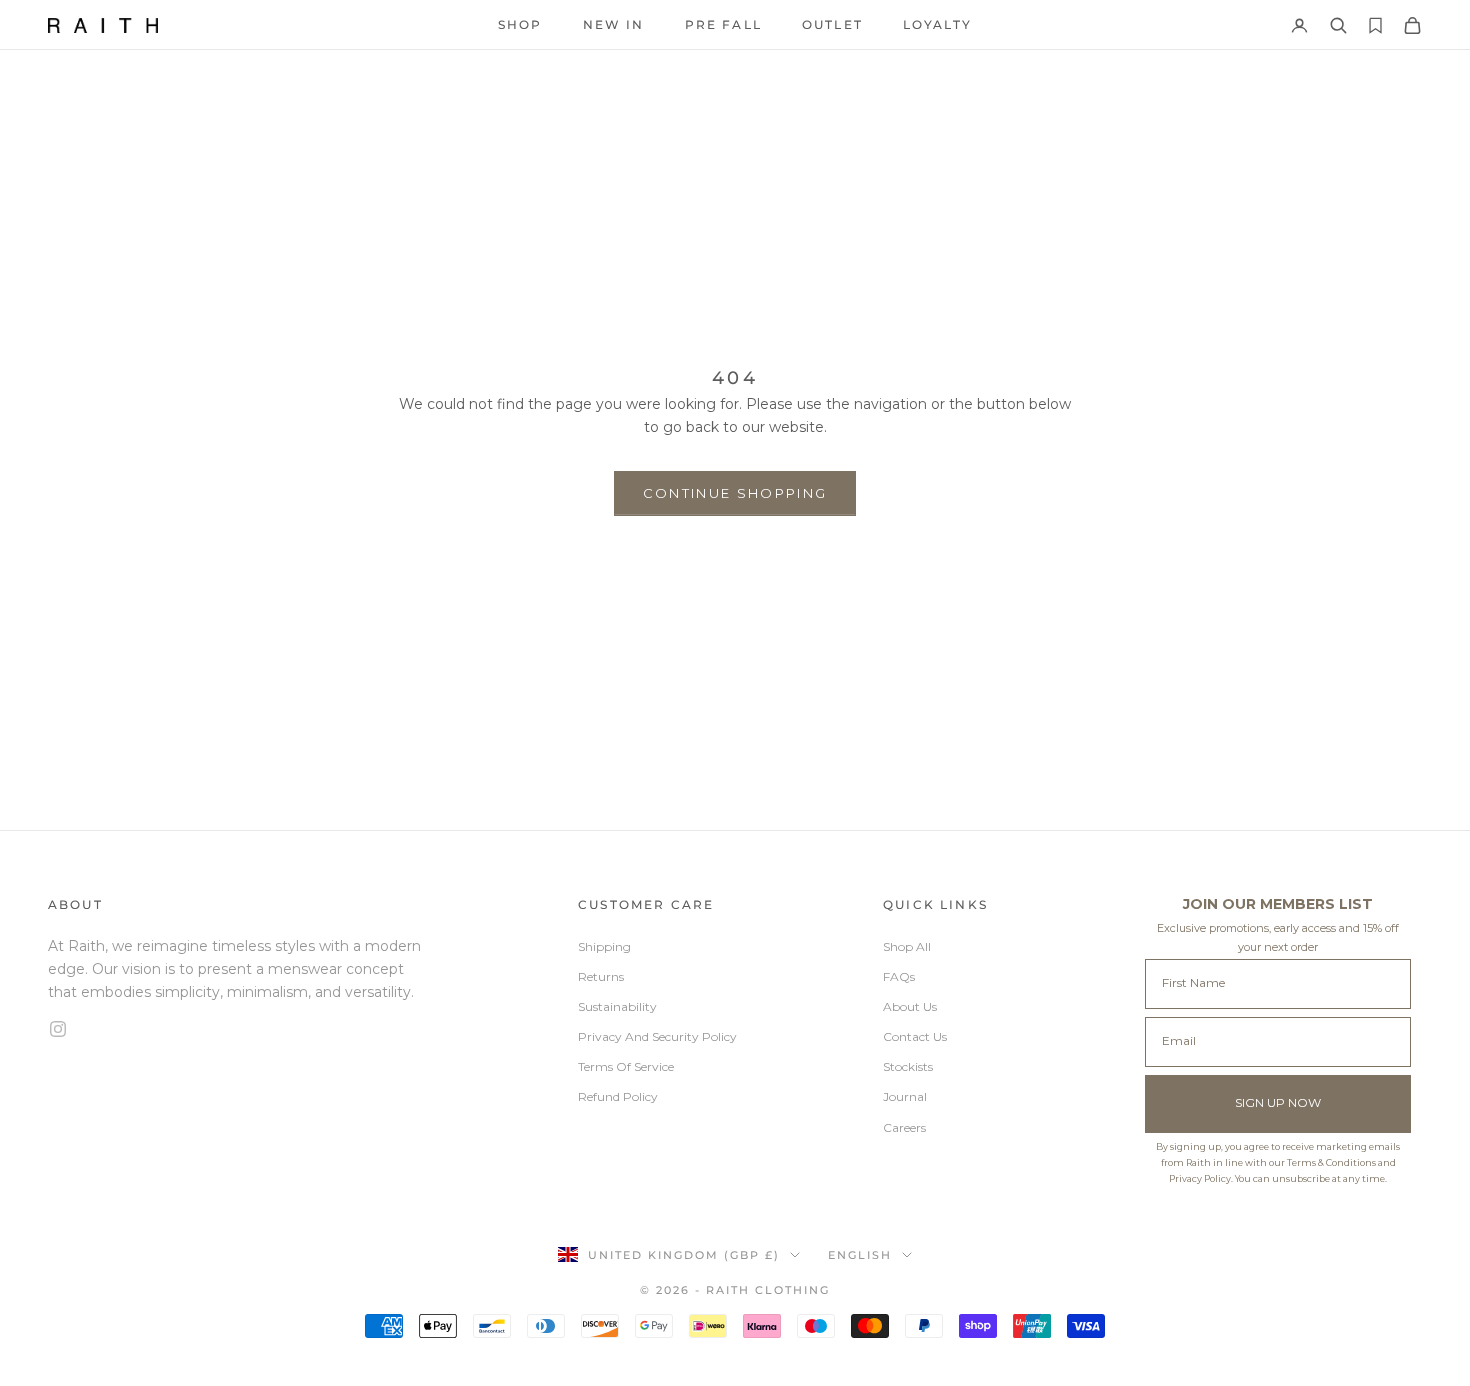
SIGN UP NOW (1278, 1102)
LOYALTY (937, 24)
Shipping (604, 946)
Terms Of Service (626, 1066)
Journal (905, 1096)
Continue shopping (735, 493)
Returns (601, 976)
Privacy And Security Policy (657, 1036)
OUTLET (832, 24)
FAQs (899, 976)
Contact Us (915, 1036)
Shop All (907, 946)
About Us (910, 1006)
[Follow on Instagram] (240, 1029)
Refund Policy (618, 1096)
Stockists (908, 1066)
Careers (904, 1127)
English (860, 1255)
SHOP (520, 24)
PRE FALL (723, 24)
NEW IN (614, 24)
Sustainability (617, 1006)
